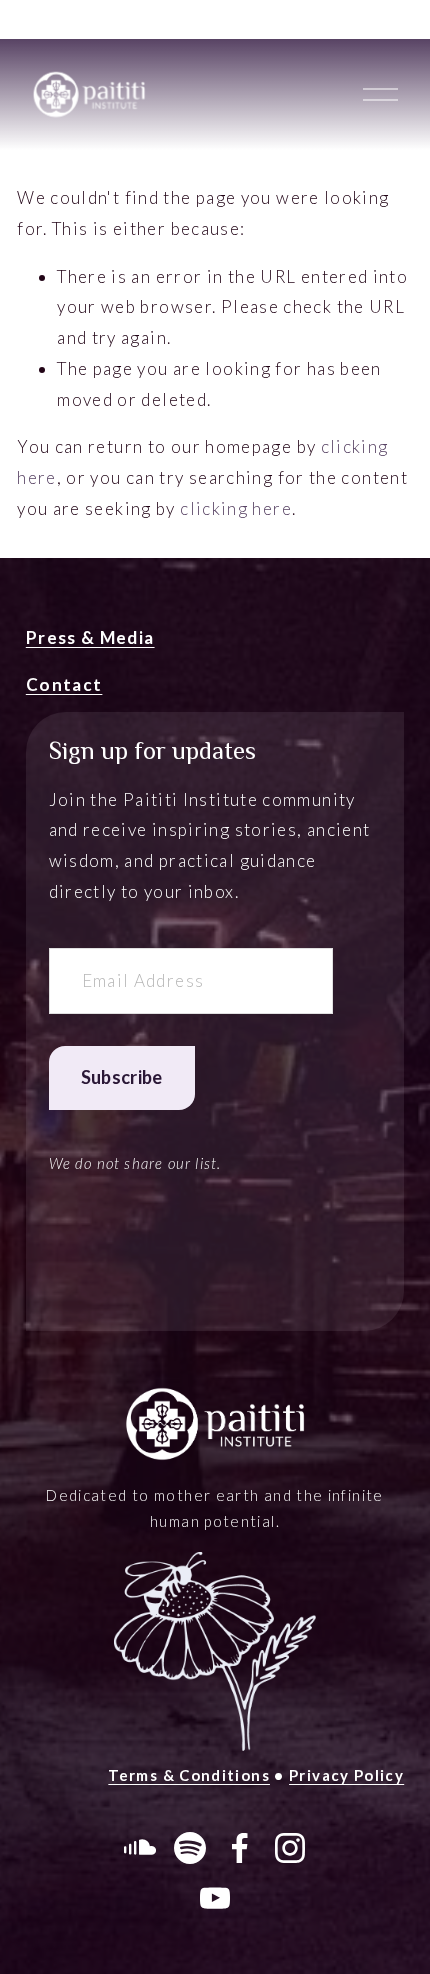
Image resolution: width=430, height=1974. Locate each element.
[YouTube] (215, 1898)
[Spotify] (190, 1848)
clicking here (236, 508)
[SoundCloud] (140, 1848)
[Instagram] (290, 1848)
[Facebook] (240, 1848)
